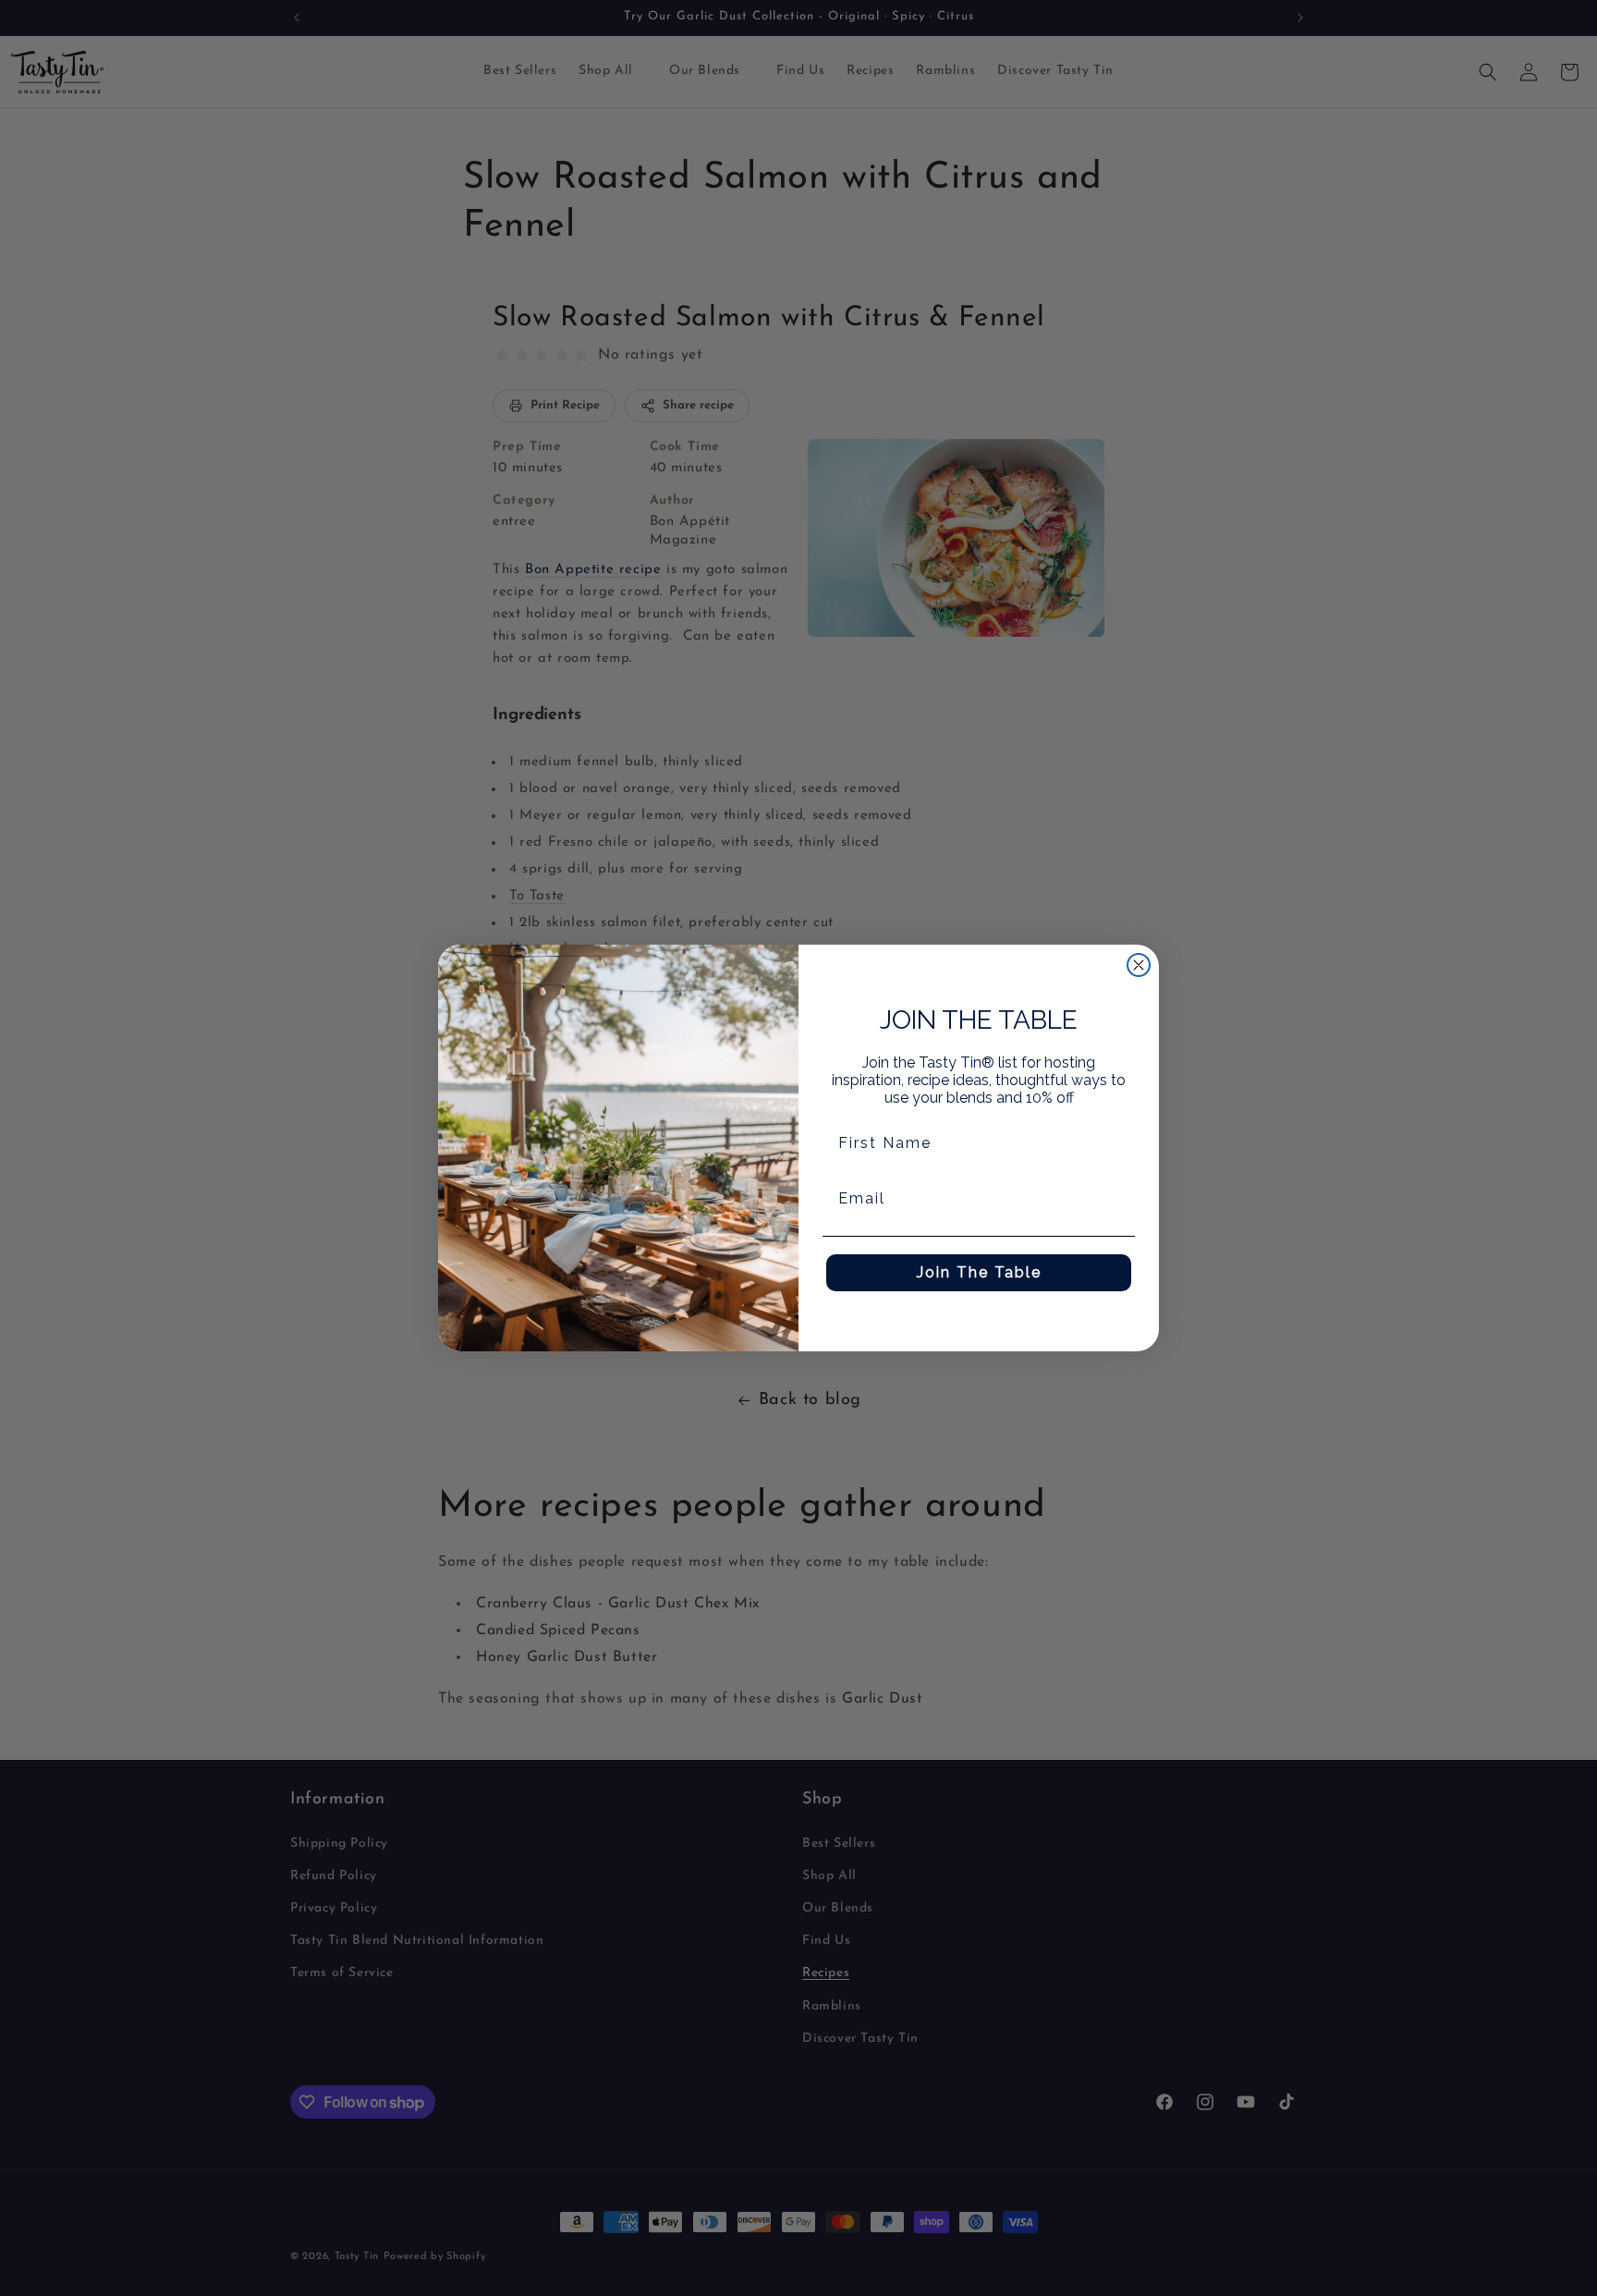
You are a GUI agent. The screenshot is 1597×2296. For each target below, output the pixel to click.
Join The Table (979, 1272)
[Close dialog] (1139, 965)
